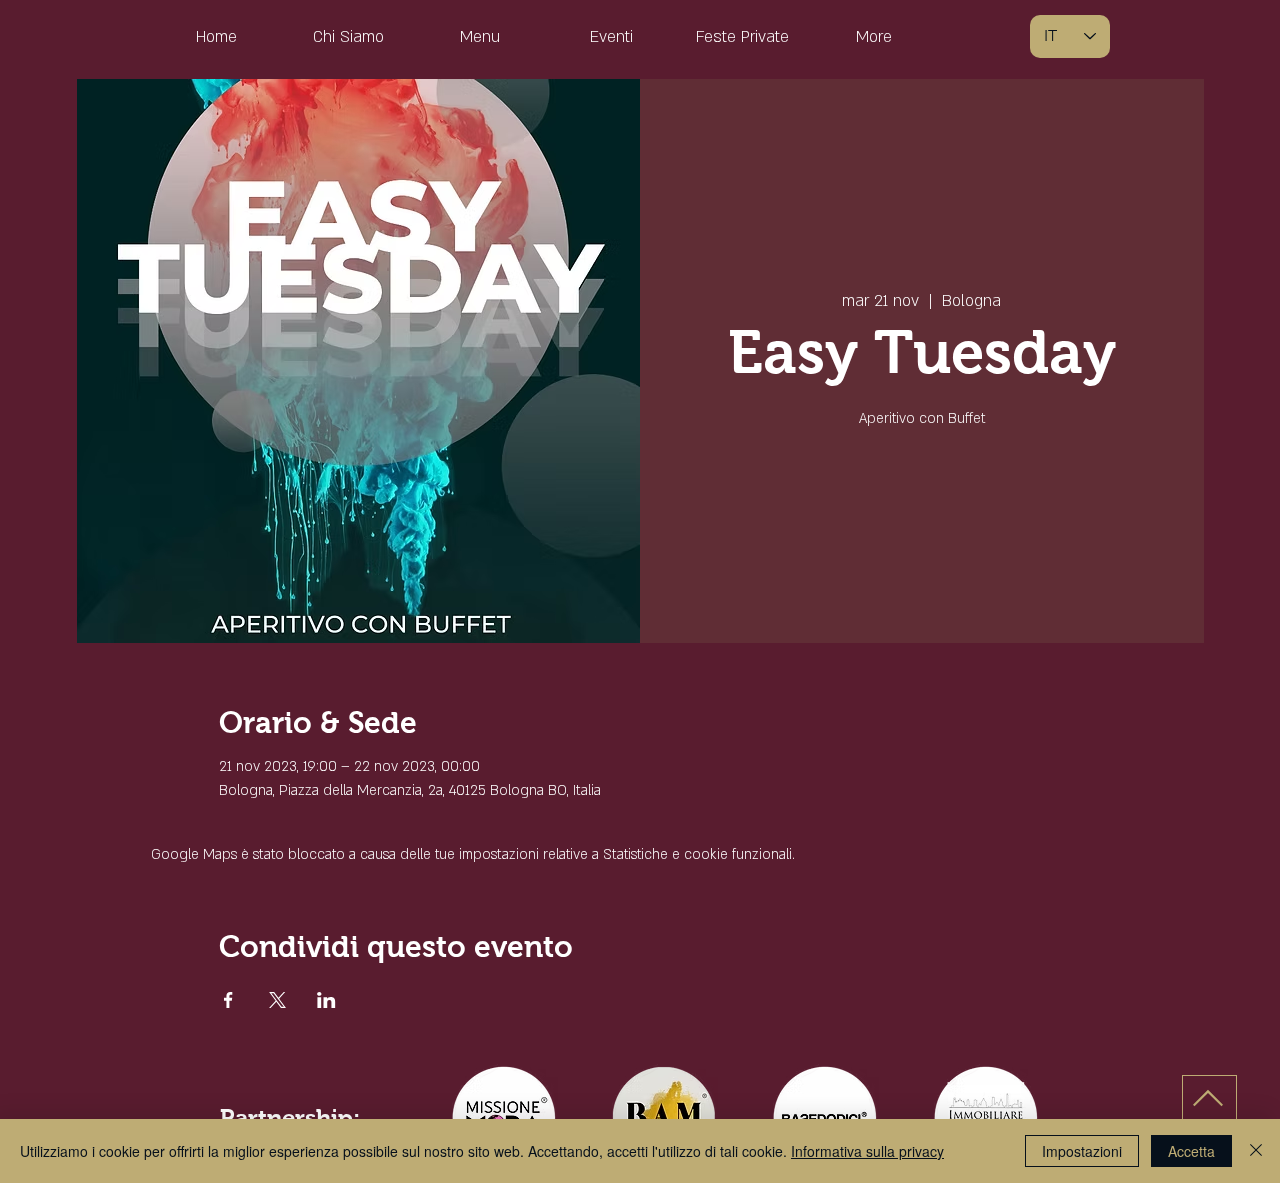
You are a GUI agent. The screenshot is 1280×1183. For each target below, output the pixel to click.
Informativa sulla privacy (867, 1151)
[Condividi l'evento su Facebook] (228, 1000)
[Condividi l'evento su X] (277, 1000)
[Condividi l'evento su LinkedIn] (326, 1000)
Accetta (1191, 1151)
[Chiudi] (1256, 1151)
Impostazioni (1082, 1151)
